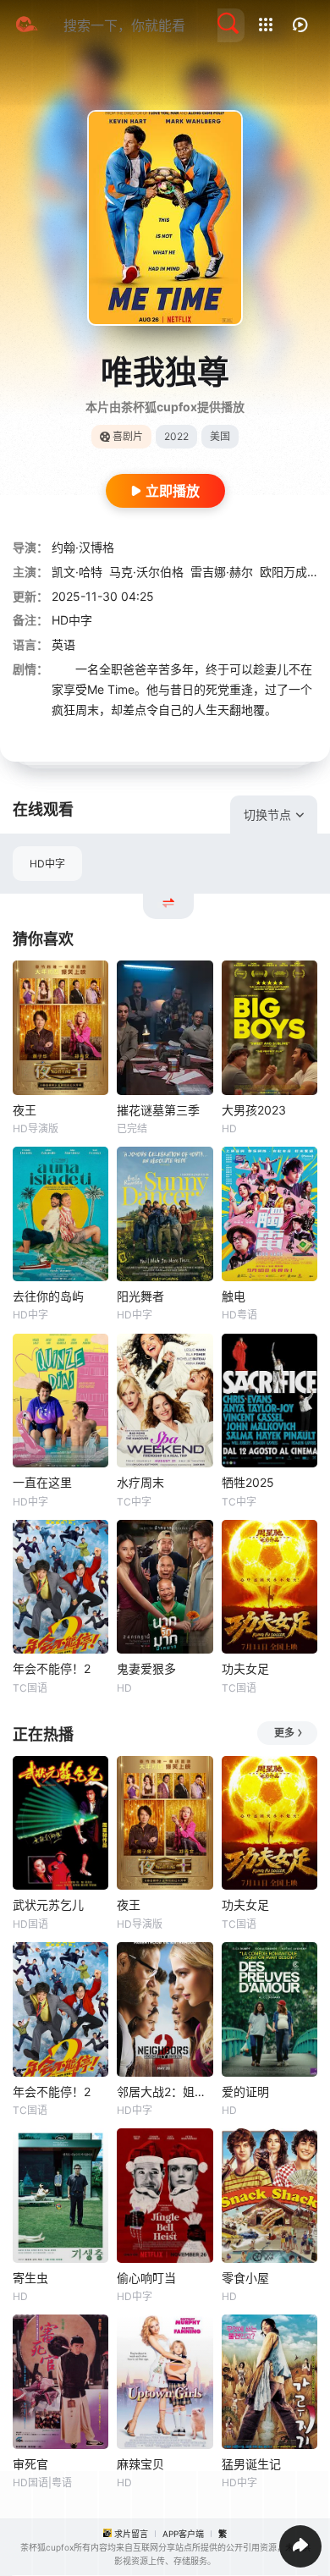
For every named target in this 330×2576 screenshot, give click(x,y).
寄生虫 (30, 2278)
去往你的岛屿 (48, 1296)
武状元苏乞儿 (48, 1904)
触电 (234, 1296)
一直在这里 (42, 1482)
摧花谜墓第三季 (158, 1110)
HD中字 (47, 864)
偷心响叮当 (146, 2278)
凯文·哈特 (77, 572)
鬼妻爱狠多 (146, 1668)
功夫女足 (245, 1668)
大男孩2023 (254, 1110)
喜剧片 (128, 436)
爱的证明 (245, 2092)
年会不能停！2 (52, 1668)
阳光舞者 (140, 1296)
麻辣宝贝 (140, 2464)
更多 (284, 1733)
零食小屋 (245, 2278)
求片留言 (131, 2534)
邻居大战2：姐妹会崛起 (165, 2092)
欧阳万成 (283, 572)
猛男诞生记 (251, 2464)
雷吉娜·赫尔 (222, 572)
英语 (63, 644)
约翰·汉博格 (83, 547)
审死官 (30, 2464)
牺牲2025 (248, 1482)
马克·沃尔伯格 (146, 572)
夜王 (25, 1110)
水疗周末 (140, 1482)
